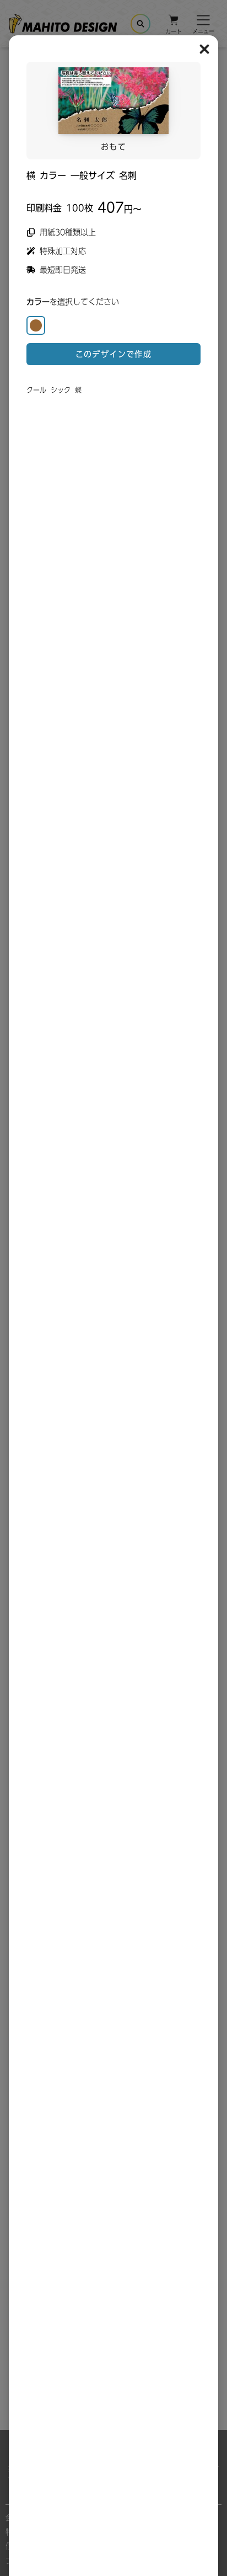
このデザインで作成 (114, 354)
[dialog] (113, 229)
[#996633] (36, 325)
